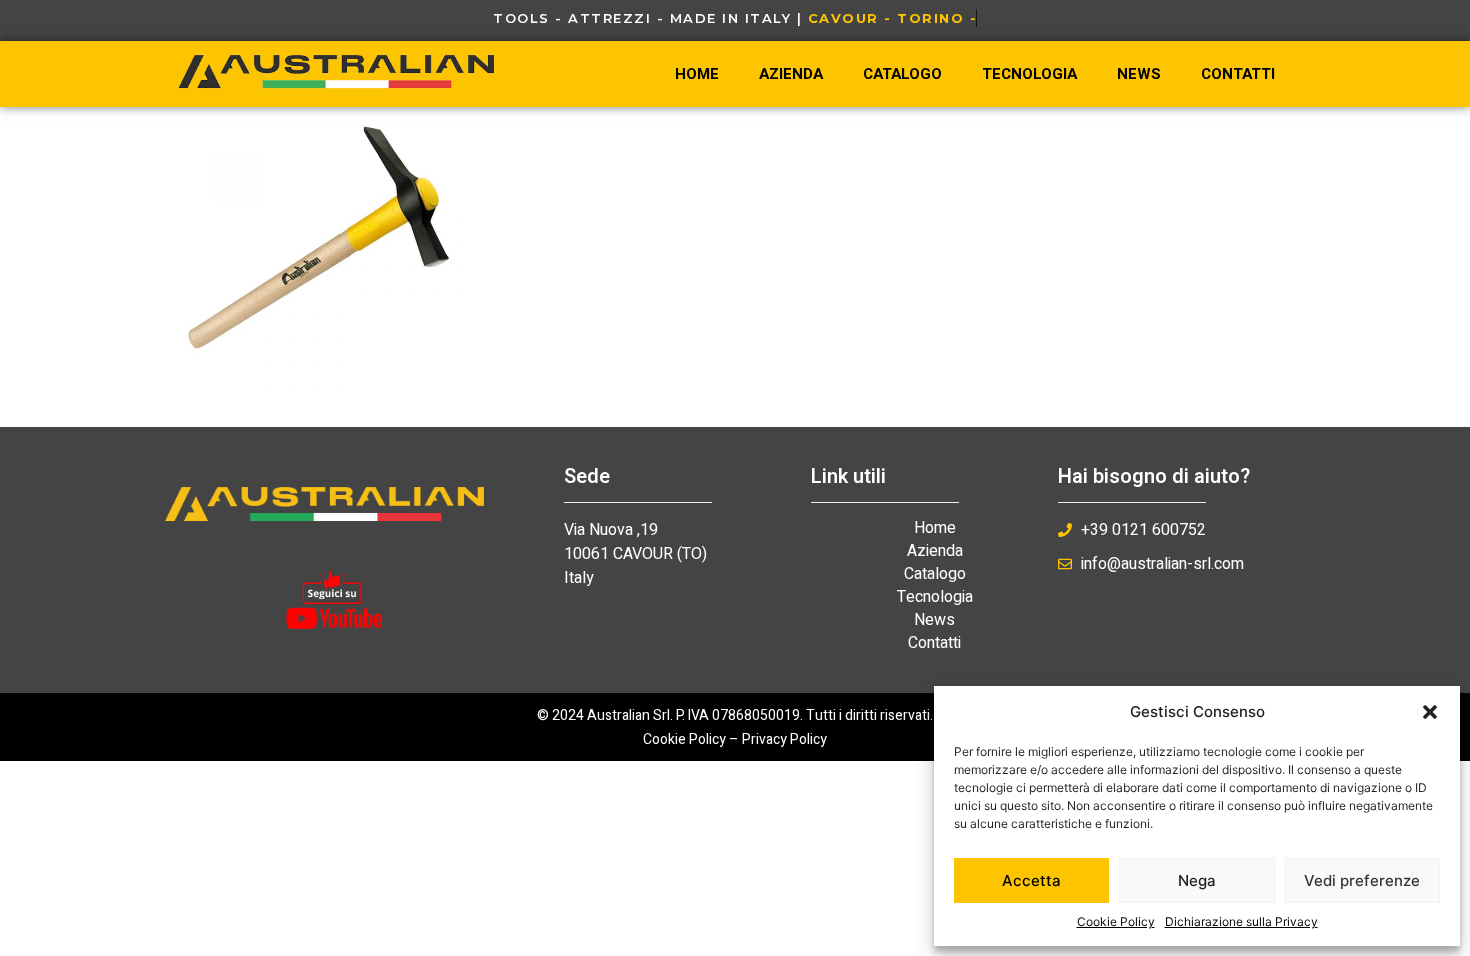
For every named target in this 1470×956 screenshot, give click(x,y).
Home (697, 74)
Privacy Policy (784, 739)
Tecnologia (1029, 74)
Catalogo (902, 74)
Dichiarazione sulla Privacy (1241, 921)
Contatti (1238, 74)
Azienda (791, 74)
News (1139, 74)
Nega (1197, 880)
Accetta (1031, 880)
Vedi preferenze (1362, 880)
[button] (1430, 712)
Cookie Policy (1116, 921)
